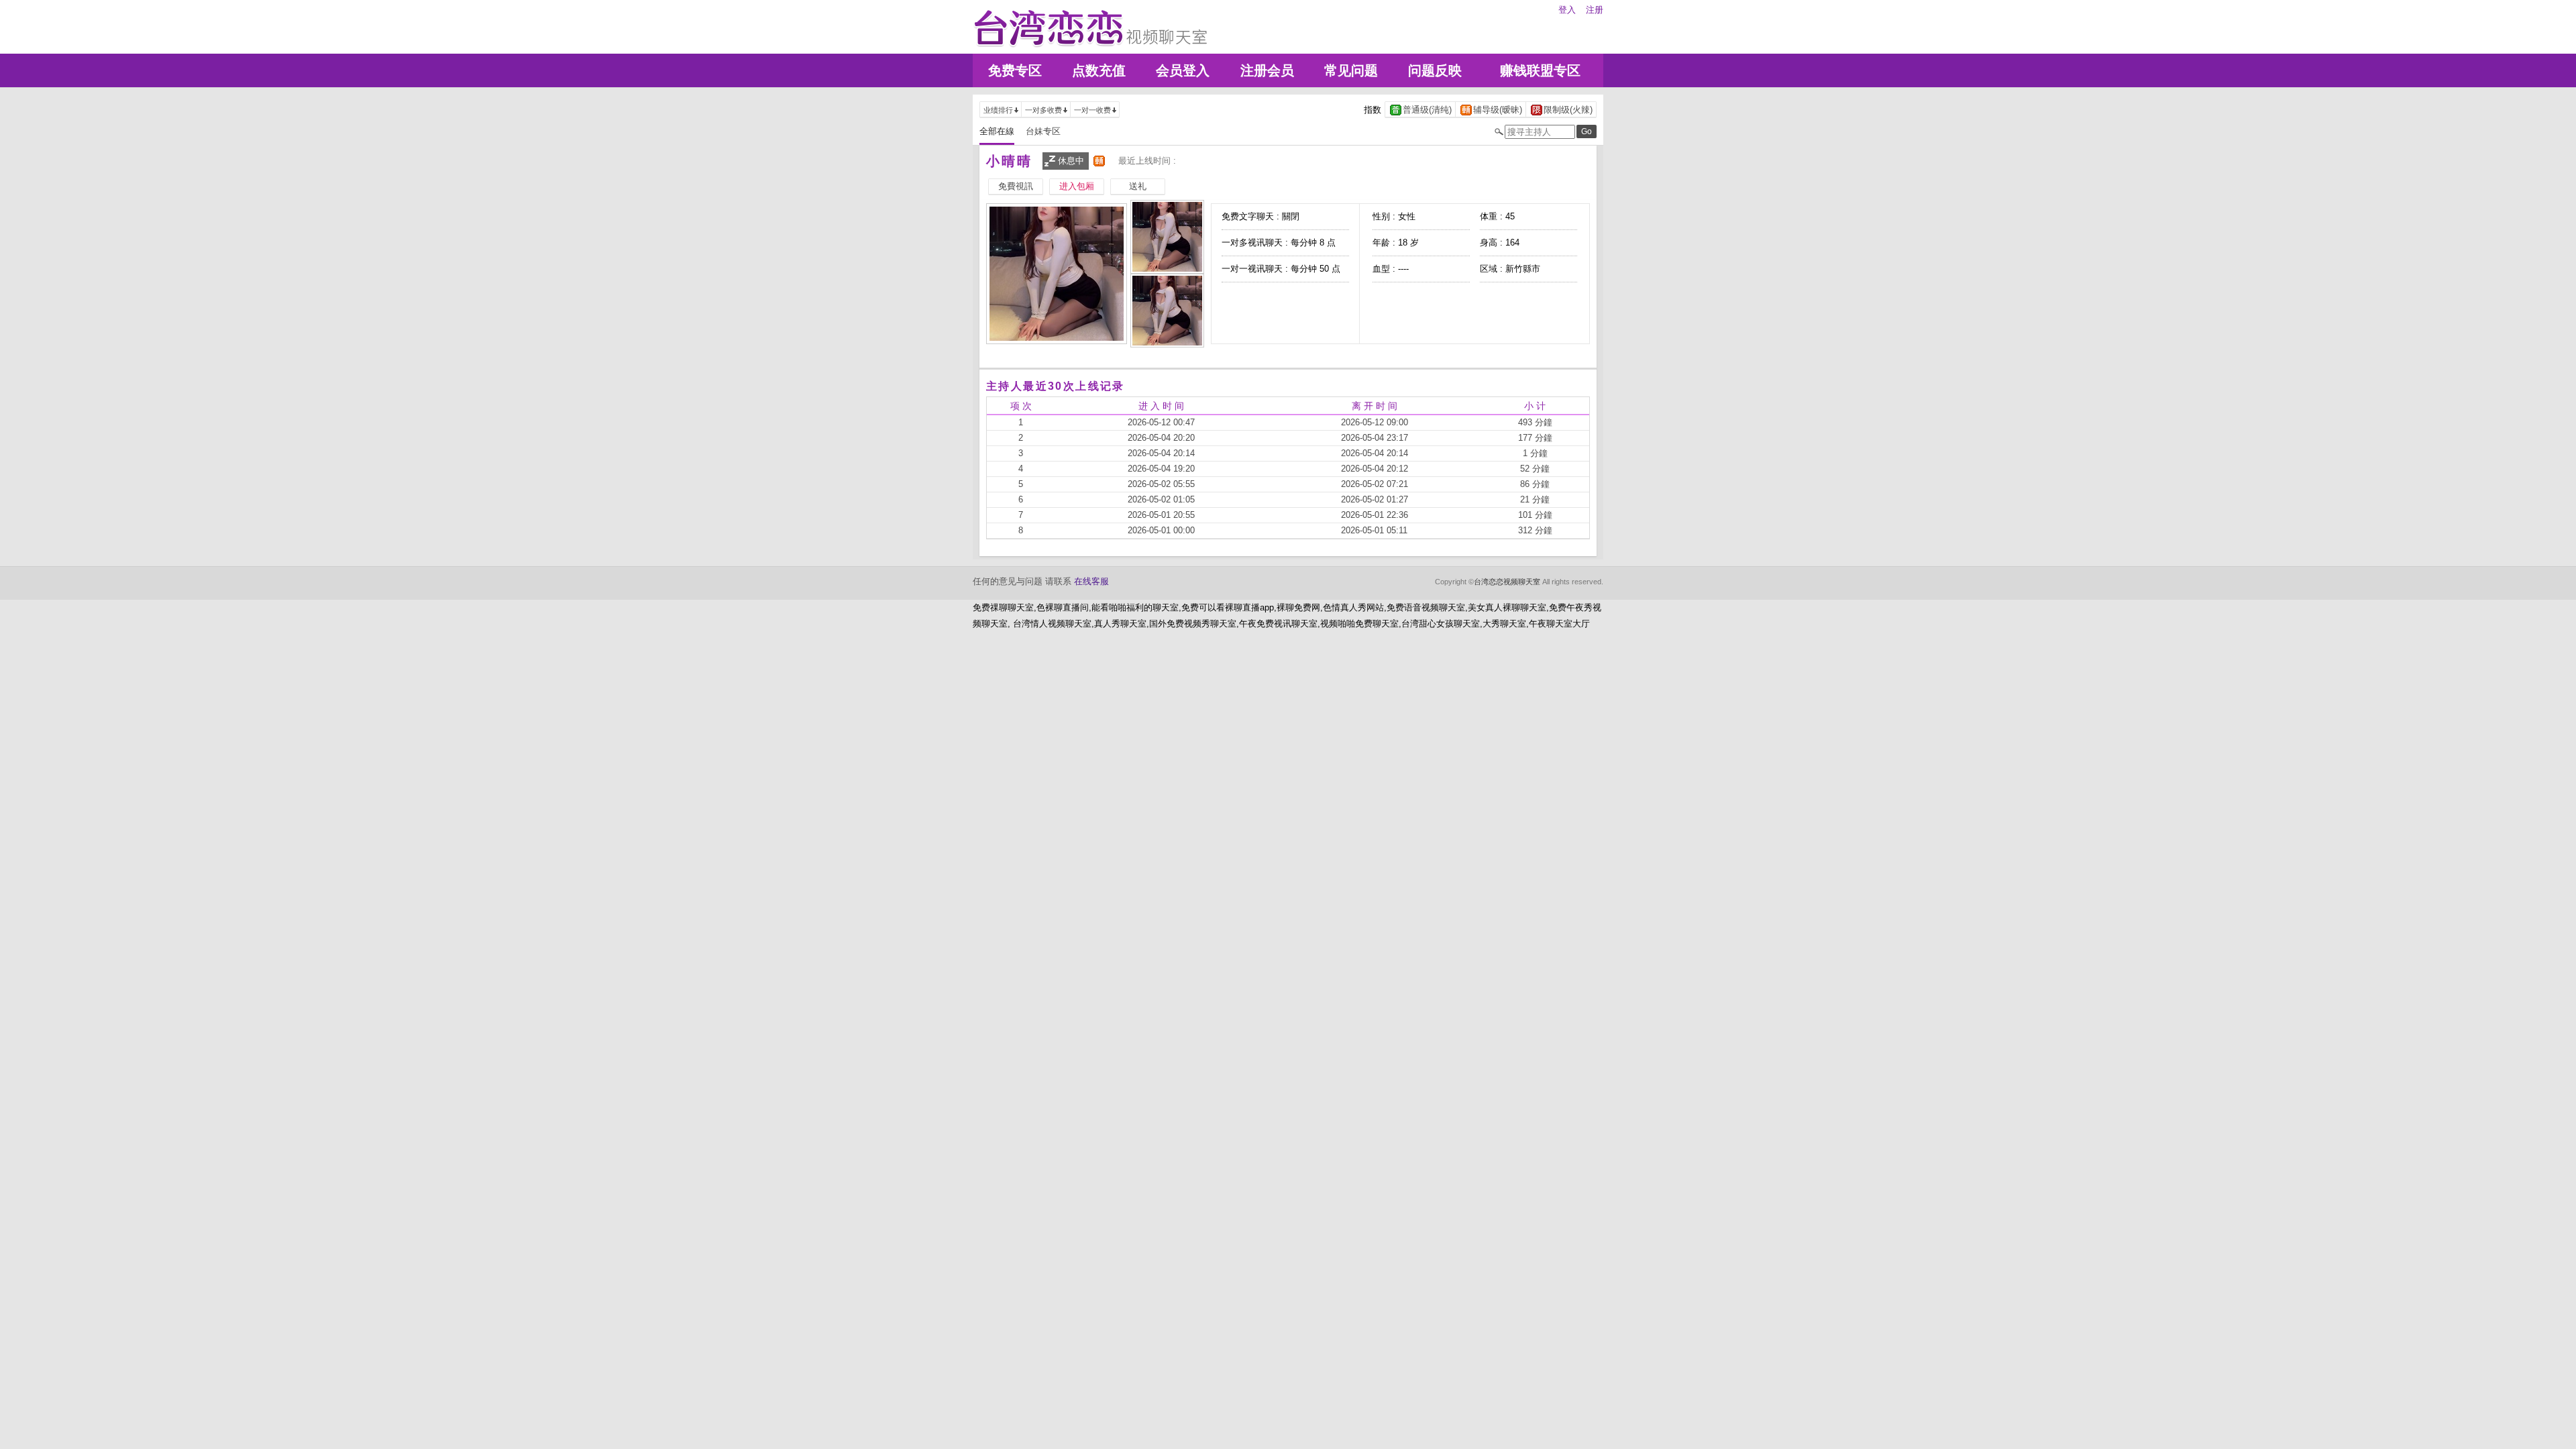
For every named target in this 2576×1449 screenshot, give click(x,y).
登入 (1567, 10)
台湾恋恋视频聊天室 (1507, 582)
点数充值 (1099, 70)
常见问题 (1351, 70)
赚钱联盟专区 (1540, 70)
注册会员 (1267, 70)
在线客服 (1091, 581)
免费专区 (1015, 70)
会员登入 (1183, 70)
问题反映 (1435, 70)
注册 (1595, 10)
